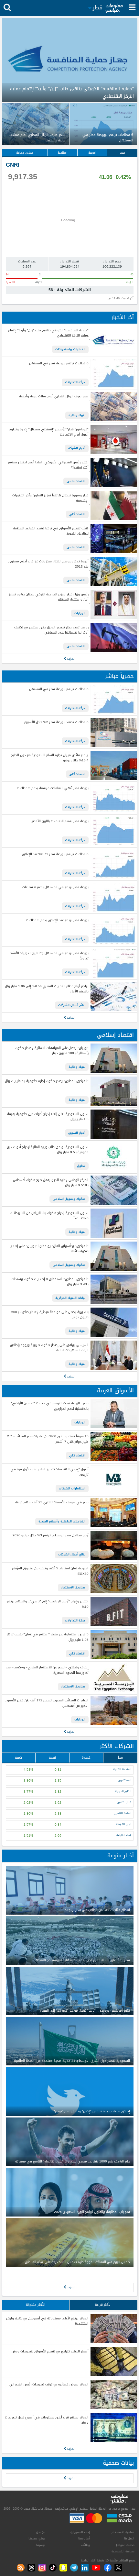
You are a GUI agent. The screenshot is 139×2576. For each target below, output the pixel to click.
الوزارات (80, 613)
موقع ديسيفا (37, 2538)
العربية (92, 153)
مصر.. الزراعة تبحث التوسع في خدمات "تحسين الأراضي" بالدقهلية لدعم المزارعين (49, 1406)
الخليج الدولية (123, 1791)
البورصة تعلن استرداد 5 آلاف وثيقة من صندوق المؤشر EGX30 (50, 1571)
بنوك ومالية (77, 415)
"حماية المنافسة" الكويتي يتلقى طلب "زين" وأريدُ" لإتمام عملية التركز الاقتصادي (48, 333)
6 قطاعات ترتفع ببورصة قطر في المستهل (59, 364)
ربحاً (120, 1758)
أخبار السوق (77, 1133)
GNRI (13, 165)
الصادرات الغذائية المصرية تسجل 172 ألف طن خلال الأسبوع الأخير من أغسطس (47, 1703)
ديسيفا (41, 2545)
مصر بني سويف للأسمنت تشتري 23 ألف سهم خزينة (52, 1503)
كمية (18, 1758)
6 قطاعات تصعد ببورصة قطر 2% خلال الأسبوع (56, 722)
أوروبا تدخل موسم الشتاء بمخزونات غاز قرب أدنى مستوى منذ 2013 (48, 564)
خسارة (86, 1758)
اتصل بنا (129, 2538)
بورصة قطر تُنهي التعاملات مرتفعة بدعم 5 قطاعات (53, 788)
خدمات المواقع (125, 2545)
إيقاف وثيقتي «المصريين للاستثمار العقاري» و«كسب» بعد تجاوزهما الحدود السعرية (47, 1670)
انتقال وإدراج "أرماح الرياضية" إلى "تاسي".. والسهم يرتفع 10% (48, 1604)
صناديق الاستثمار (73, 1587)
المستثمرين (125, 1780)
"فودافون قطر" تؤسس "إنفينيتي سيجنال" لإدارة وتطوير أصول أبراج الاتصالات (48, 432)
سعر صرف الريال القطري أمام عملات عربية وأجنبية (54, 397)
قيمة (52, 1758)
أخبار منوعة (121, 1856)
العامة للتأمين (123, 1813)
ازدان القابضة (124, 1824)
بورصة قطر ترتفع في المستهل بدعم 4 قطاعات (55, 887)
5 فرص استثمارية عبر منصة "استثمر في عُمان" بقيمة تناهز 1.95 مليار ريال (47, 1637)
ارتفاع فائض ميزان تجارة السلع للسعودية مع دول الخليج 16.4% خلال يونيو (50, 758)
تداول (81, 1166)
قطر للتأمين (124, 1802)
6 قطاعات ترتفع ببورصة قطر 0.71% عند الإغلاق (55, 854)
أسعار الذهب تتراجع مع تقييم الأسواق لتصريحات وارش (50, 2352)
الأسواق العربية (115, 1391)
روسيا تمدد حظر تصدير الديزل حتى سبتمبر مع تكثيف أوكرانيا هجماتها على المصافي (51, 630)
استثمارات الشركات (72, 1488)
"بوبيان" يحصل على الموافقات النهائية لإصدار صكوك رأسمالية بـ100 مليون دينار (52, 1051)
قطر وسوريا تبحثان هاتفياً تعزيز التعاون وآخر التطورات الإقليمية (50, 498)
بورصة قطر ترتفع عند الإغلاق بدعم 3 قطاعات (57, 920)
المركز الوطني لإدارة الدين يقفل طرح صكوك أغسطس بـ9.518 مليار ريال (51, 1183)
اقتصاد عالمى (76, 481)
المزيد (71, 659)
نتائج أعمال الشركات (72, 1005)
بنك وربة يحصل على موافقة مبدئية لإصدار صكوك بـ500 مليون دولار (50, 1315)
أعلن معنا (84, 2538)
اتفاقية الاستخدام (123, 2532)
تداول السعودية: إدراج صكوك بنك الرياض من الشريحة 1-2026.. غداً (49, 1216)
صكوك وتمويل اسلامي (69, 1199)
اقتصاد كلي (77, 514)
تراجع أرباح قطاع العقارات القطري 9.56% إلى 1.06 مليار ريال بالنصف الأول (47, 989)
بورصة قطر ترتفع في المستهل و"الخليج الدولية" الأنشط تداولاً (49, 956)
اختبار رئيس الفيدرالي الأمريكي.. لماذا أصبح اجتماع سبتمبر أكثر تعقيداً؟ (48, 465)
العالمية (63, 153)
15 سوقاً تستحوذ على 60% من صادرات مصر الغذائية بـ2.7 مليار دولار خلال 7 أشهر (48, 1439)
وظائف (86, 2545)
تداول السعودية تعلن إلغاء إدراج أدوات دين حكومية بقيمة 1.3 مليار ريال (48, 1117)
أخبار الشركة (77, 448)
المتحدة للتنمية (122, 1769)
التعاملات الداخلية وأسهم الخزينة (62, 1521)
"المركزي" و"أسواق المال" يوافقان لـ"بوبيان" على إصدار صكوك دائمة (49, 1249)
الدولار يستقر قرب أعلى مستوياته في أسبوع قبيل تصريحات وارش (47, 2420)
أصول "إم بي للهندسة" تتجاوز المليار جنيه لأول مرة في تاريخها (49, 1472)
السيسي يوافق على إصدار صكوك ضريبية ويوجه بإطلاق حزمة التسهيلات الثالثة (49, 1348)
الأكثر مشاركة (36, 2305)
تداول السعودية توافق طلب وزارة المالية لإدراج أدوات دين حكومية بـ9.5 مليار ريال (48, 1150)
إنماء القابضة (124, 1835)
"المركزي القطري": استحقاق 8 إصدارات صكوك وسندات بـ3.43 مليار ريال (50, 1282)
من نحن (41, 2532)
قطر (122, 153)
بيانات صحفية (118, 2463)
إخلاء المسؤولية (80, 2532)
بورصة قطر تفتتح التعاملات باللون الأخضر (60, 821)
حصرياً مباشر (119, 676)
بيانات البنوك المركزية (70, 1298)
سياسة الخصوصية (123, 2551)
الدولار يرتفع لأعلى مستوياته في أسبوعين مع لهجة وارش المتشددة (47, 2321)
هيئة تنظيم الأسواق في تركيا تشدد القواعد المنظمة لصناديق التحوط (51, 531)
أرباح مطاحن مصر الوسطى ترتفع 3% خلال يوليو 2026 (50, 1536)
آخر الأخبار (123, 317)
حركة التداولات (75, 382)
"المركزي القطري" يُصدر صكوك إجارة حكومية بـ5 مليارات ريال (47, 1081)
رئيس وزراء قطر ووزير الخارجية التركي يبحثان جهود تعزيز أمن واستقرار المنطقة (48, 597)
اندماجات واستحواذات (70, 349)
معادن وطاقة (25, 153)
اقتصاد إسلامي (115, 1035)
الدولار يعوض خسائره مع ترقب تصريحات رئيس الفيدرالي (49, 2385)
